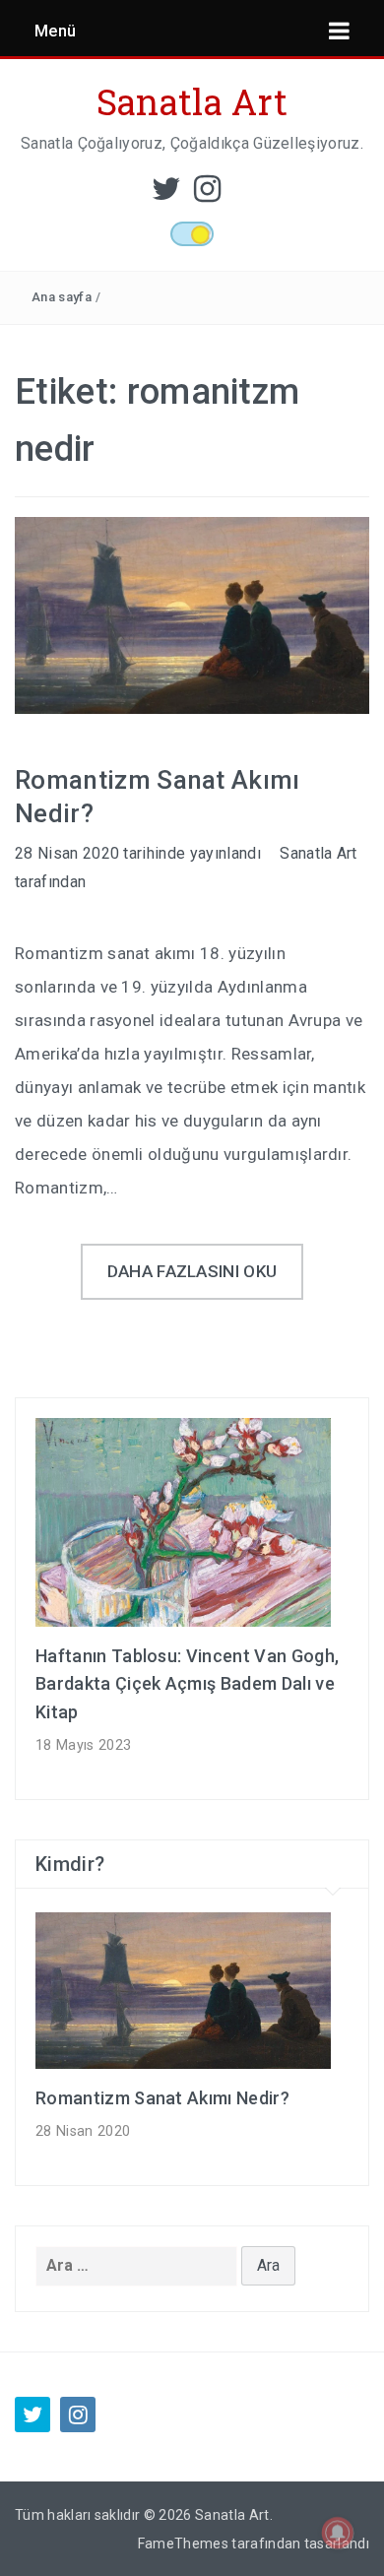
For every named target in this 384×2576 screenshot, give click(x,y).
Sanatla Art (192, 101)
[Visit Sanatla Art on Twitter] (166, 194)
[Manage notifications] (338, 2533)
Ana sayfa (62, 297)
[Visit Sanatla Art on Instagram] (207, 194)
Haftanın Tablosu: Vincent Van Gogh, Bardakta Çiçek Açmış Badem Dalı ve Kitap (187, 1684)
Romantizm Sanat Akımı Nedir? (162, 2098)
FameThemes (183, 2544)
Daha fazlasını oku (192, 1271)
